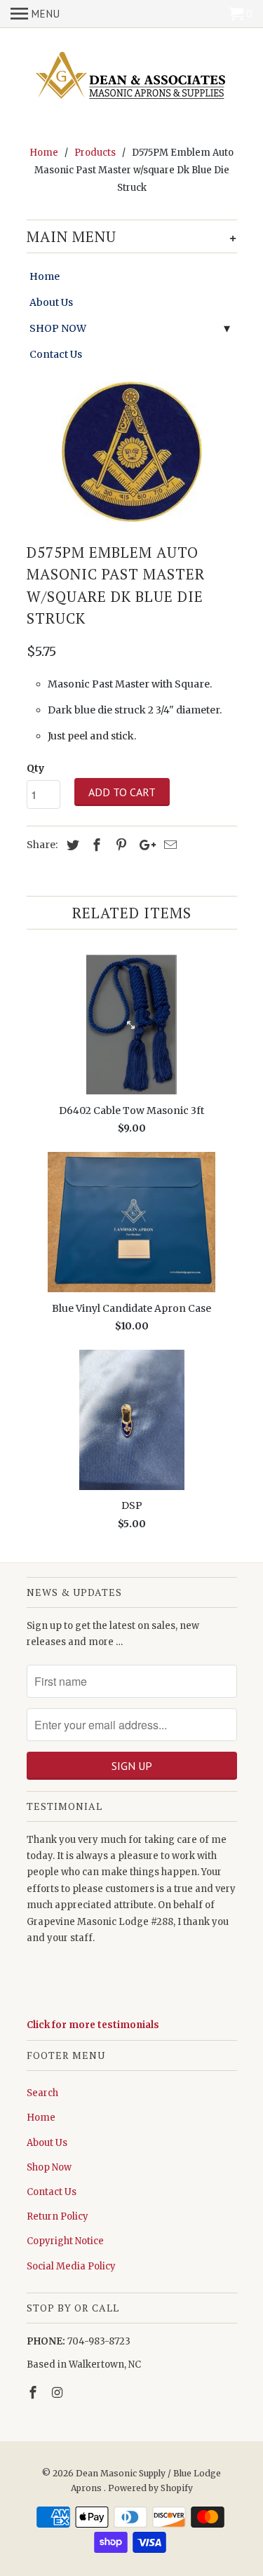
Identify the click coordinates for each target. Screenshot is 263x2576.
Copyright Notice (65, 2241)
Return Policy (58, 2216)
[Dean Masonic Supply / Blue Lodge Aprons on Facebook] (34, 2393)
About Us (51, 302)
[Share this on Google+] (144, 845)
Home (45, 276)
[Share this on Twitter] (71, 845)
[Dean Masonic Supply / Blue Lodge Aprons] (132, 77)
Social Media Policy (71, 2266)
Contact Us (56, 354)
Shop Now (49, 2167)
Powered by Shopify (150, 2488)
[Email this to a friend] (168, 845)
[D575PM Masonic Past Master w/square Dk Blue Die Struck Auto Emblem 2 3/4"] (132, 452)
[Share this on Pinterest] (119, 845)
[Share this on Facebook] (95, 845)
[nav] (35, 14)
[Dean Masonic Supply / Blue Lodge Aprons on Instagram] (58, 2393)
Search (42, 2093)
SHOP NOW (58, 328)
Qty (35, 768)
